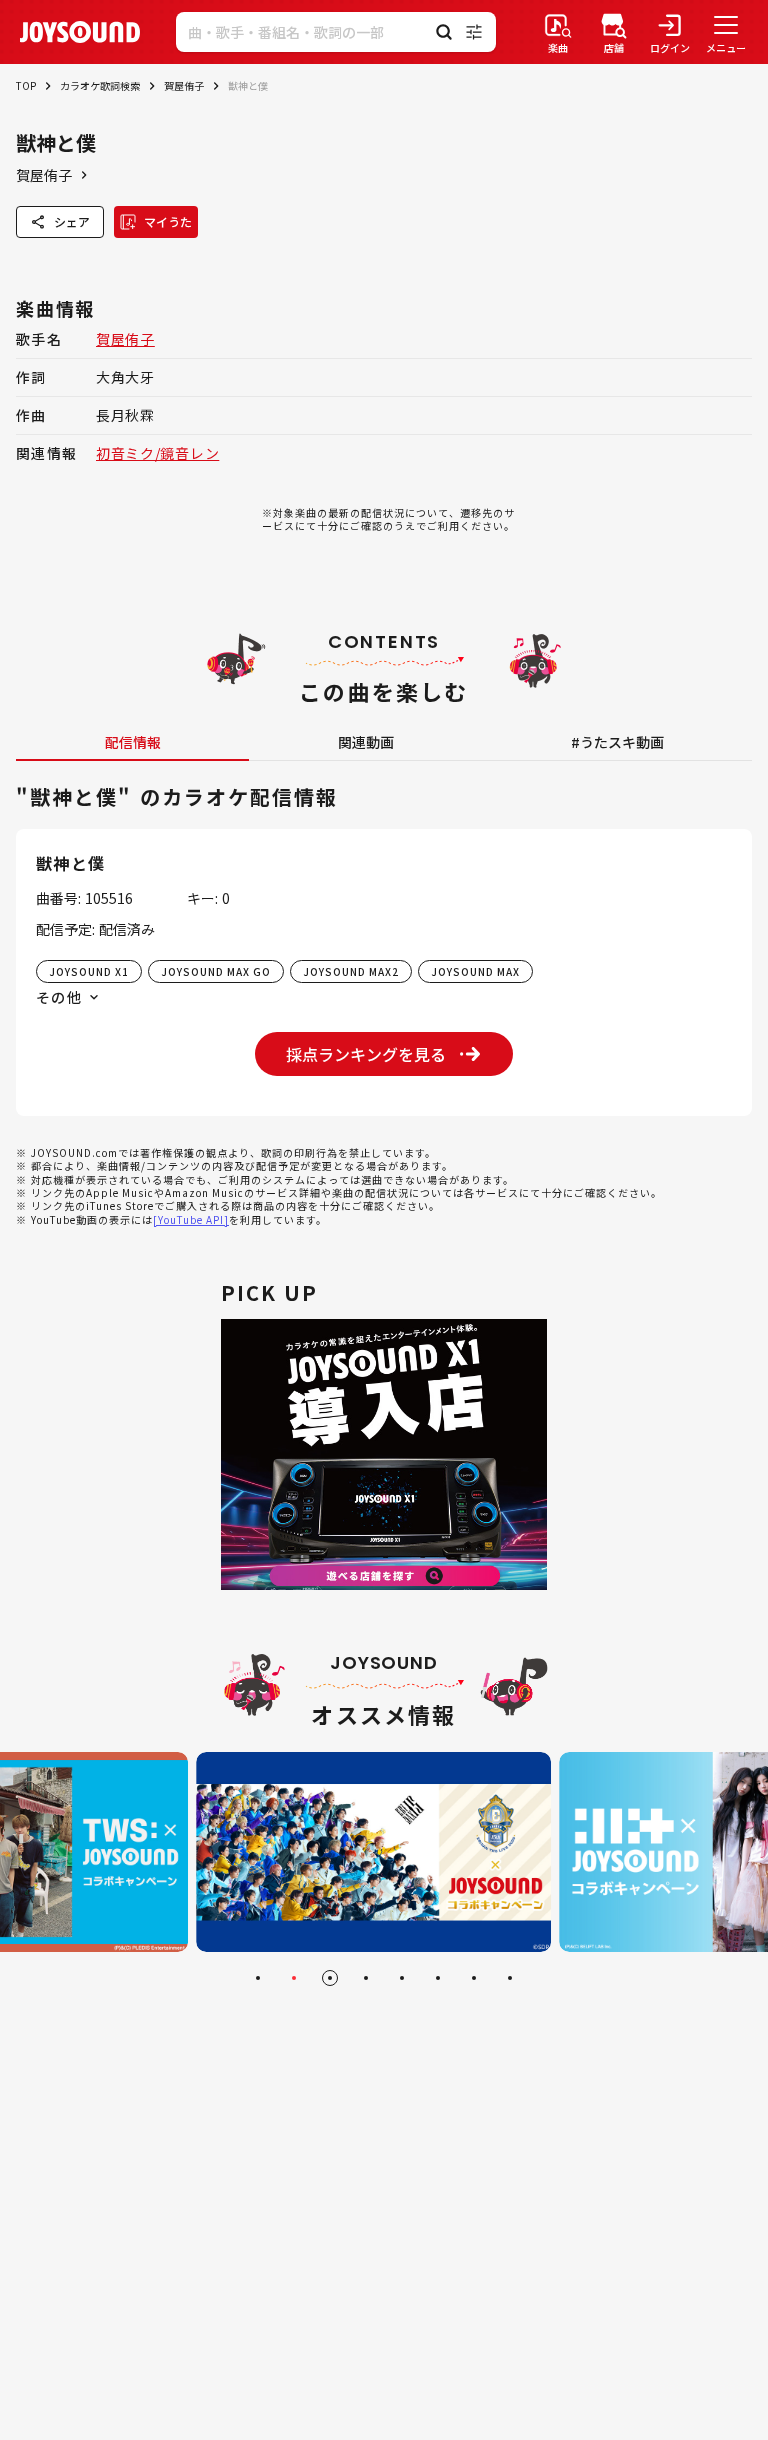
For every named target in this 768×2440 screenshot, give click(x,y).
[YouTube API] (191, 1219)
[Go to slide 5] (402, 1978)
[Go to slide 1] (258, 1978)
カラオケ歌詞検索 (100, 85)
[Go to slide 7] (474, 1978)
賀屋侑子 (184, 85)
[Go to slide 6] (438, 1978)
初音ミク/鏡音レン (157, 453)
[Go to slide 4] (366, 1978)
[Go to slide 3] (330, 1978)
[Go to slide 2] (294, 1978)
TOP (26, 85)
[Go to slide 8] (510, 1978)
